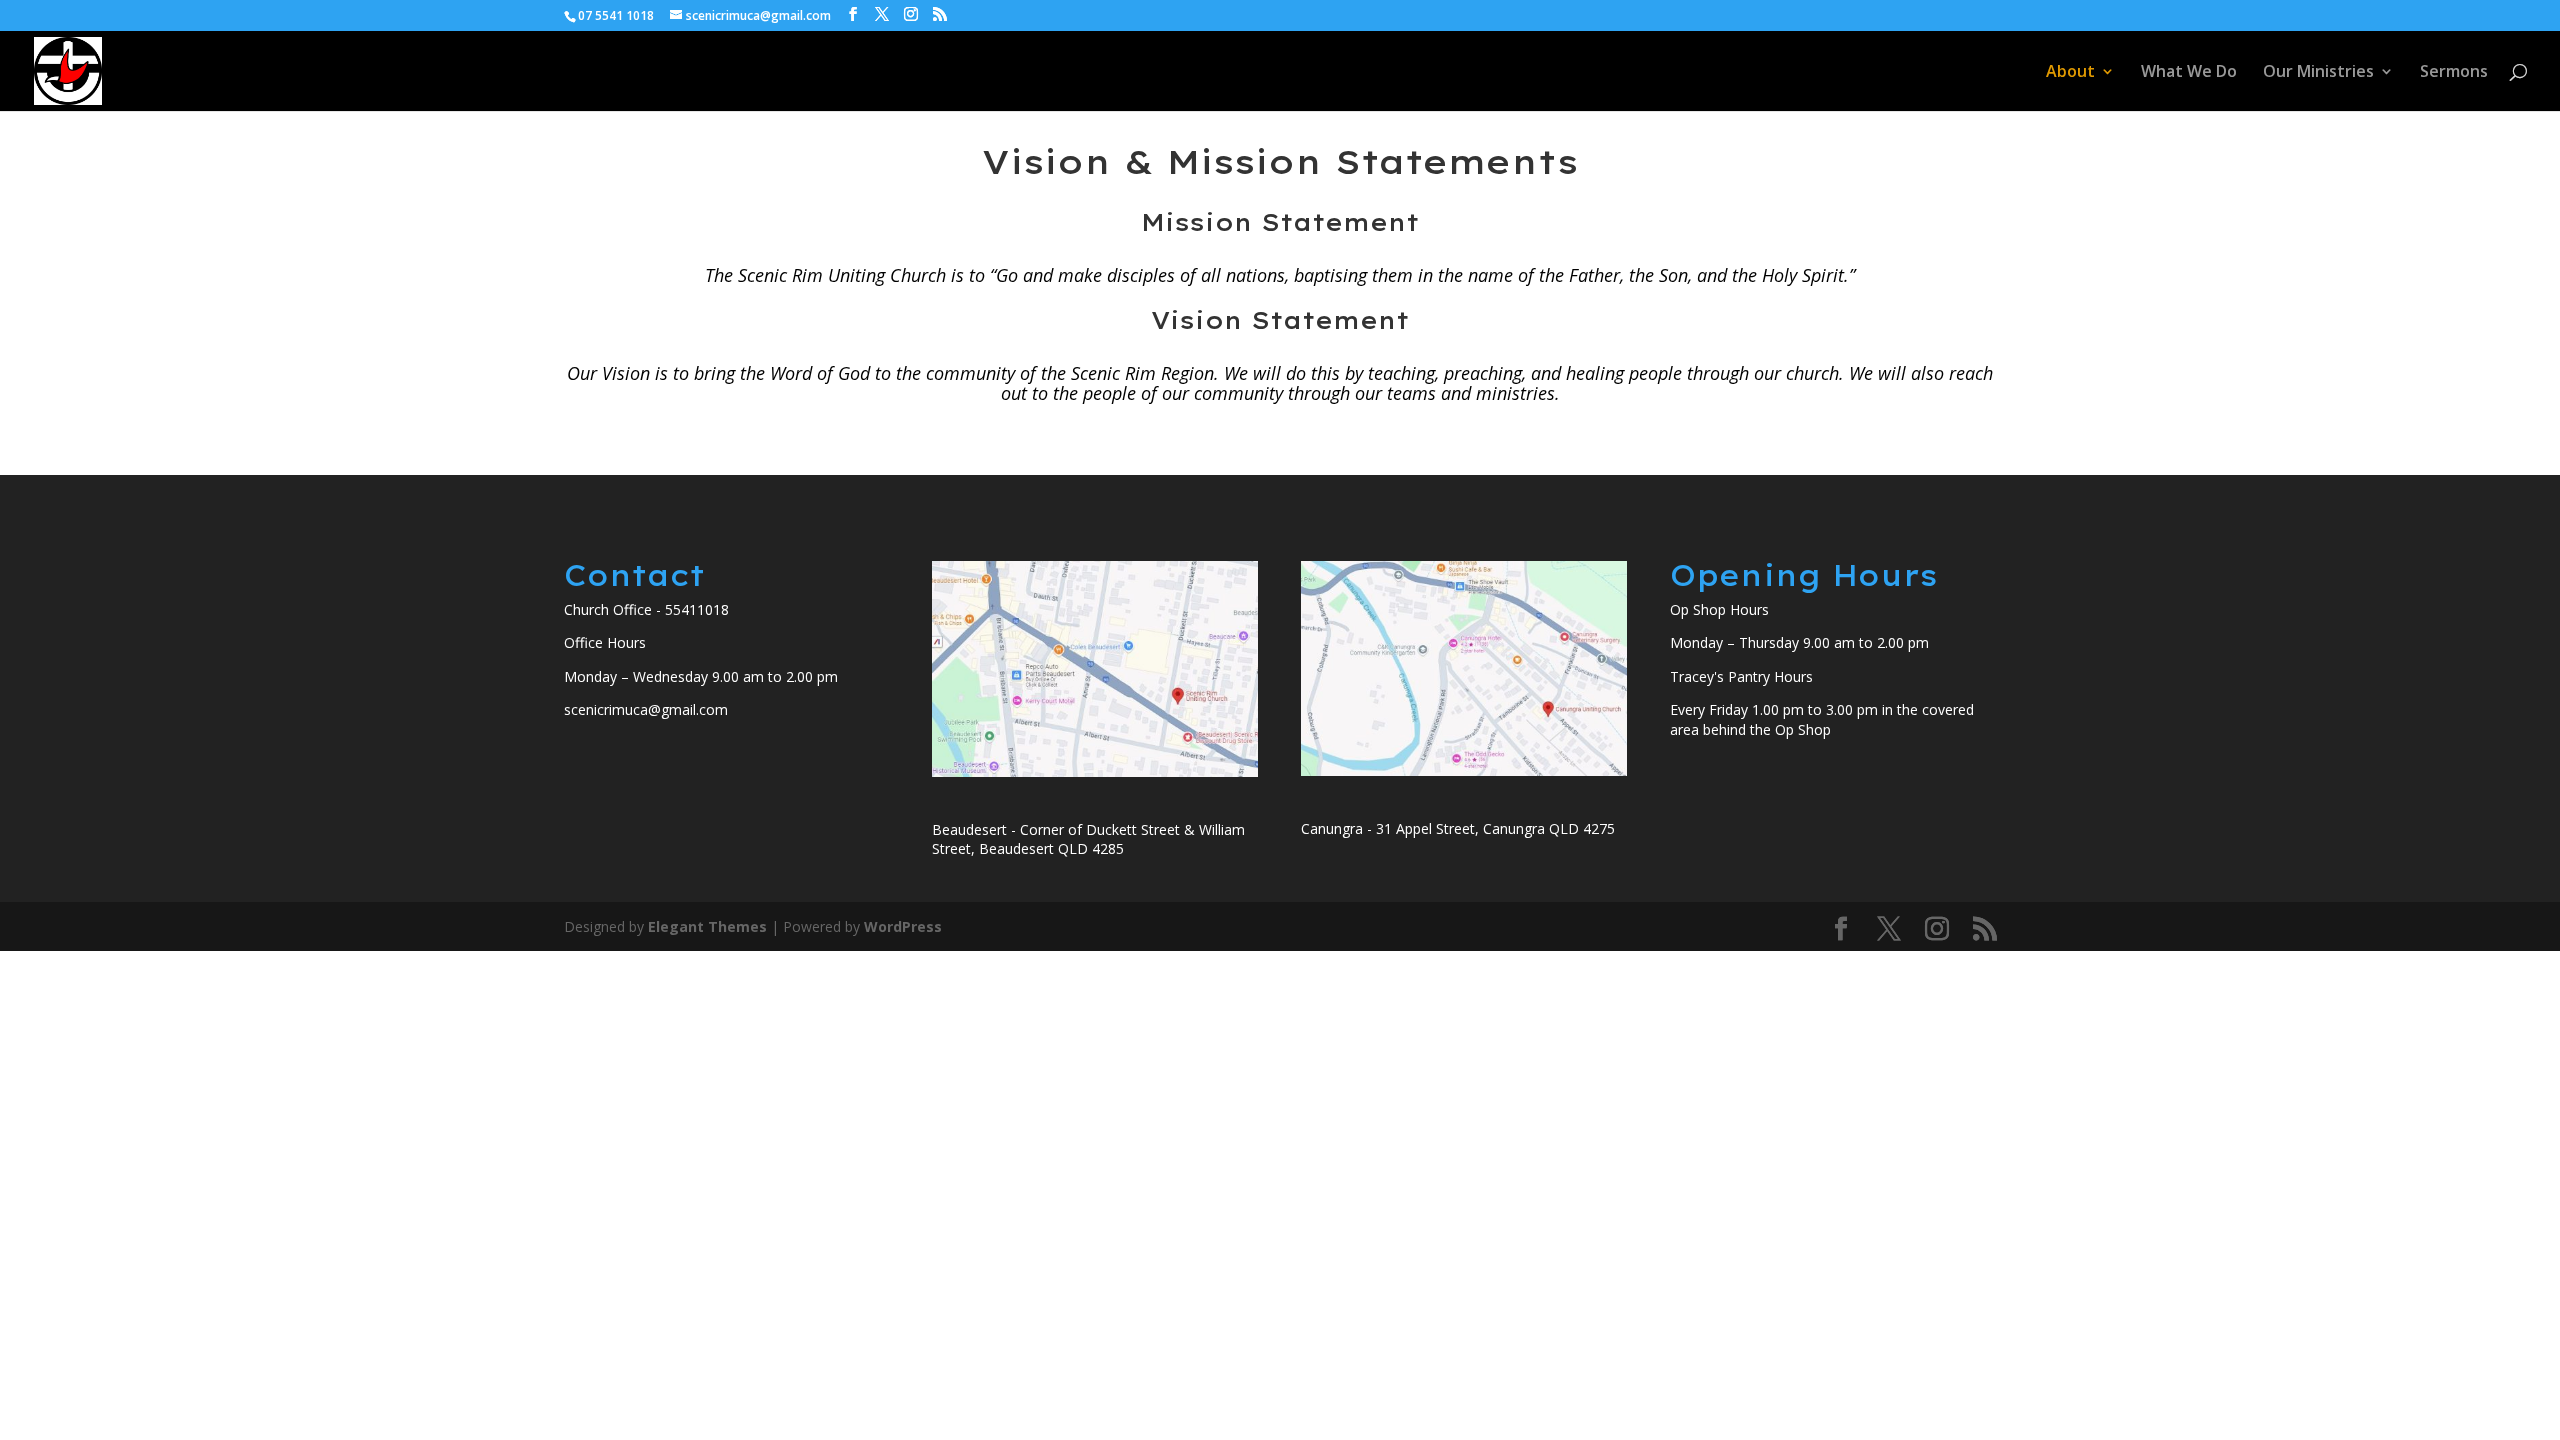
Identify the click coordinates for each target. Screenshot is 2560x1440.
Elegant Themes (707, 926)
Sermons (2454, 73)
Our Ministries (2318, 73)
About (2070, 73)
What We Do (2189, 73)
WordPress (903, 926)
